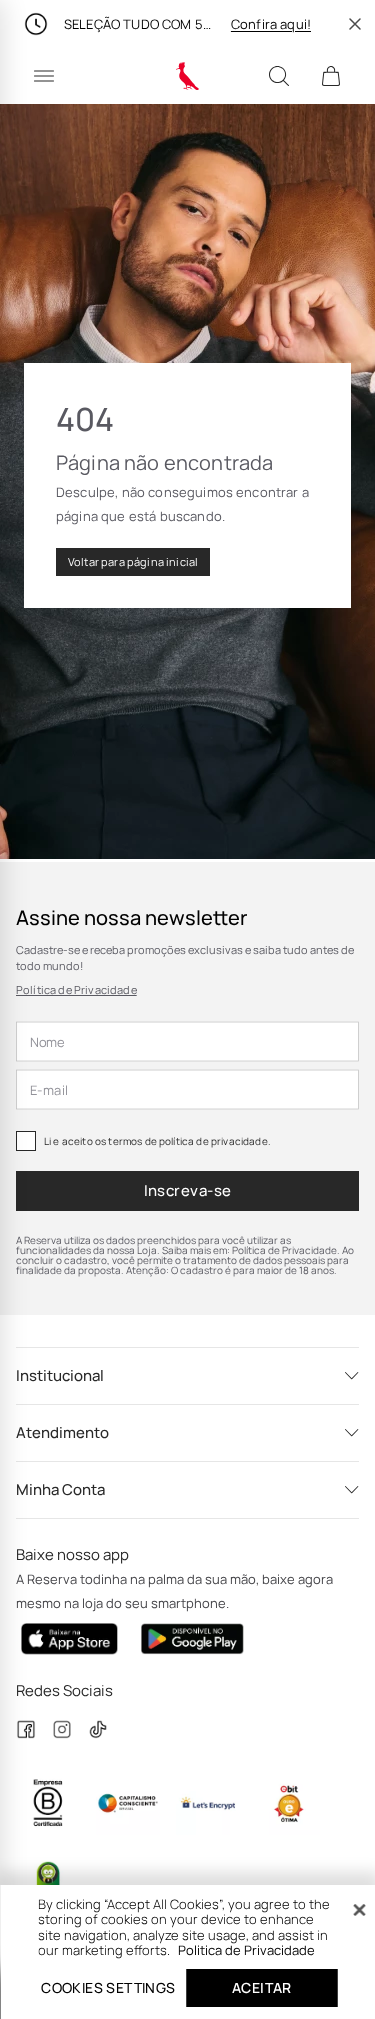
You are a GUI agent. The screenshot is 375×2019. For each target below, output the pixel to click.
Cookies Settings (108, 1987)
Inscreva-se (188, 1190)
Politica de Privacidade (246, 1950)
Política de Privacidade (76, 989)
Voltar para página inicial (133, 561)
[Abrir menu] (44, 76)
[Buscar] (279, 76)
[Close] (359, 1910)
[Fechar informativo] (355, 24)
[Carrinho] (331, 76)
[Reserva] (187, 76)
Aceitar (262, 1987)
